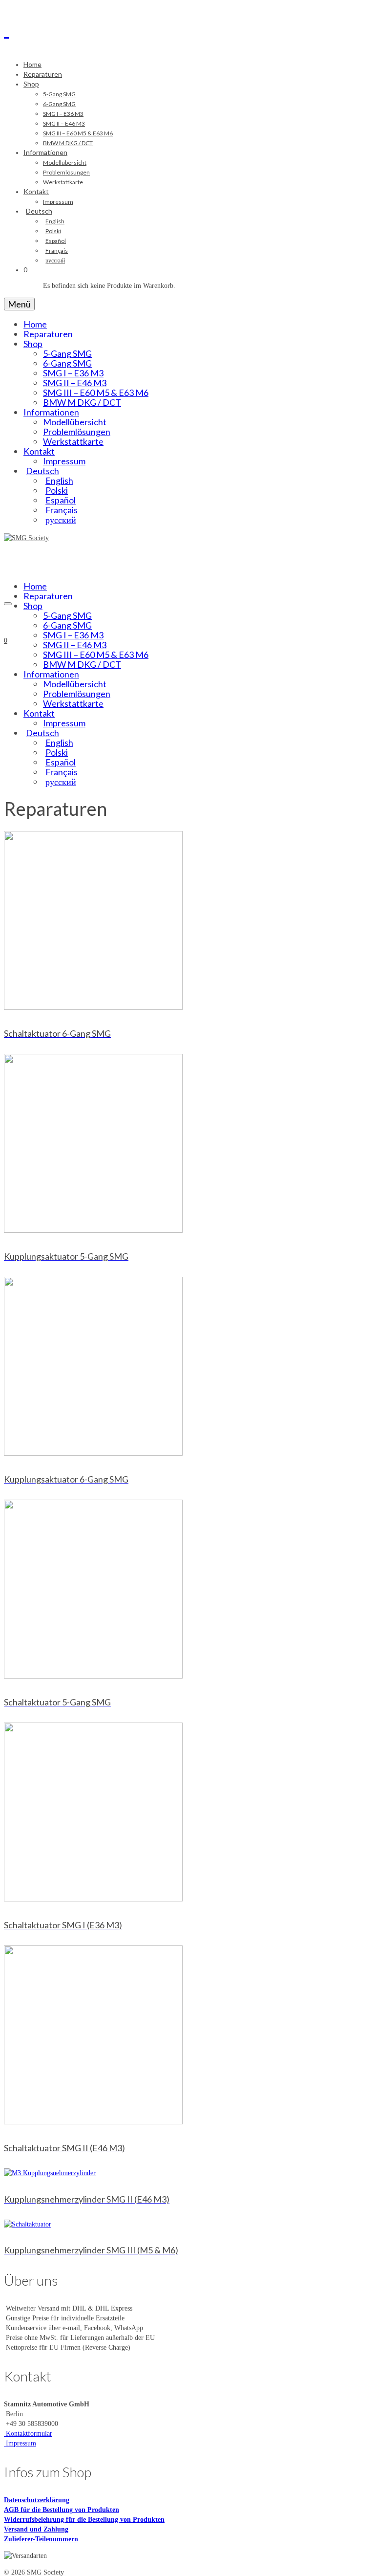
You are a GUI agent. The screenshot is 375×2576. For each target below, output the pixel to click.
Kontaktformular (28, 2434)
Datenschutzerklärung (37, 2500)
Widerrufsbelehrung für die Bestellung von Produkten (84, 2520)
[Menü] (8, 604)
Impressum (20, 2443)
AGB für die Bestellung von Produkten (62, 2510)
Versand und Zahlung (36, 2529)
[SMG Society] (187, 28)
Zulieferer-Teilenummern (41, 2539)
